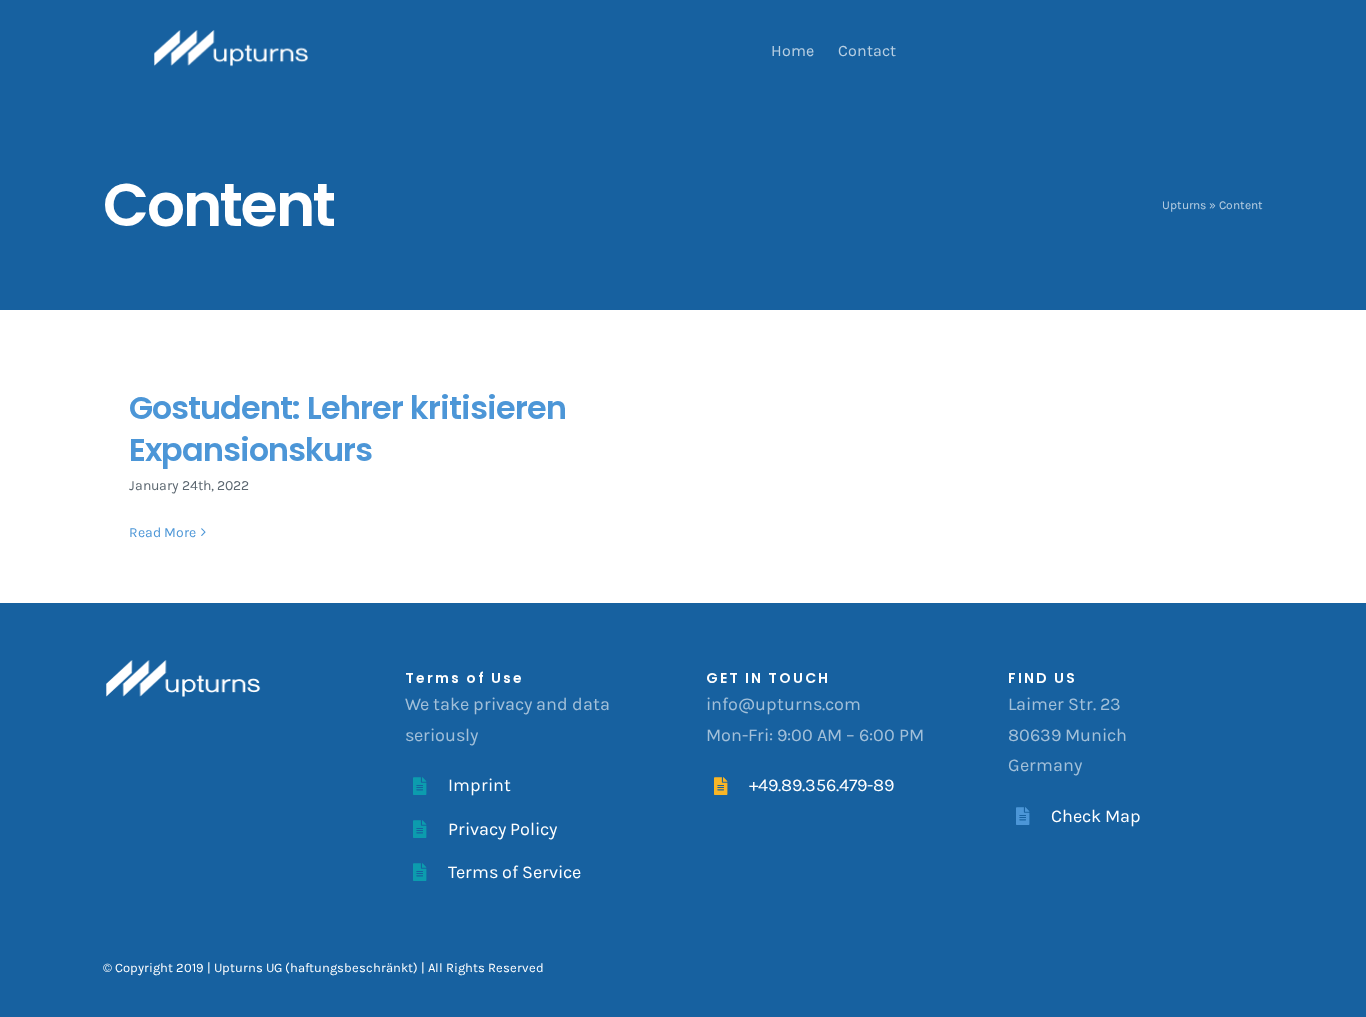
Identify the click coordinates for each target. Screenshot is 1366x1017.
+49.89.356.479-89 (821, 785)
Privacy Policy (502, 829)
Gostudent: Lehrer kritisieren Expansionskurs (347, 428)
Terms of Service (514, 872)
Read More (162, 532)
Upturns (1184, 205)
